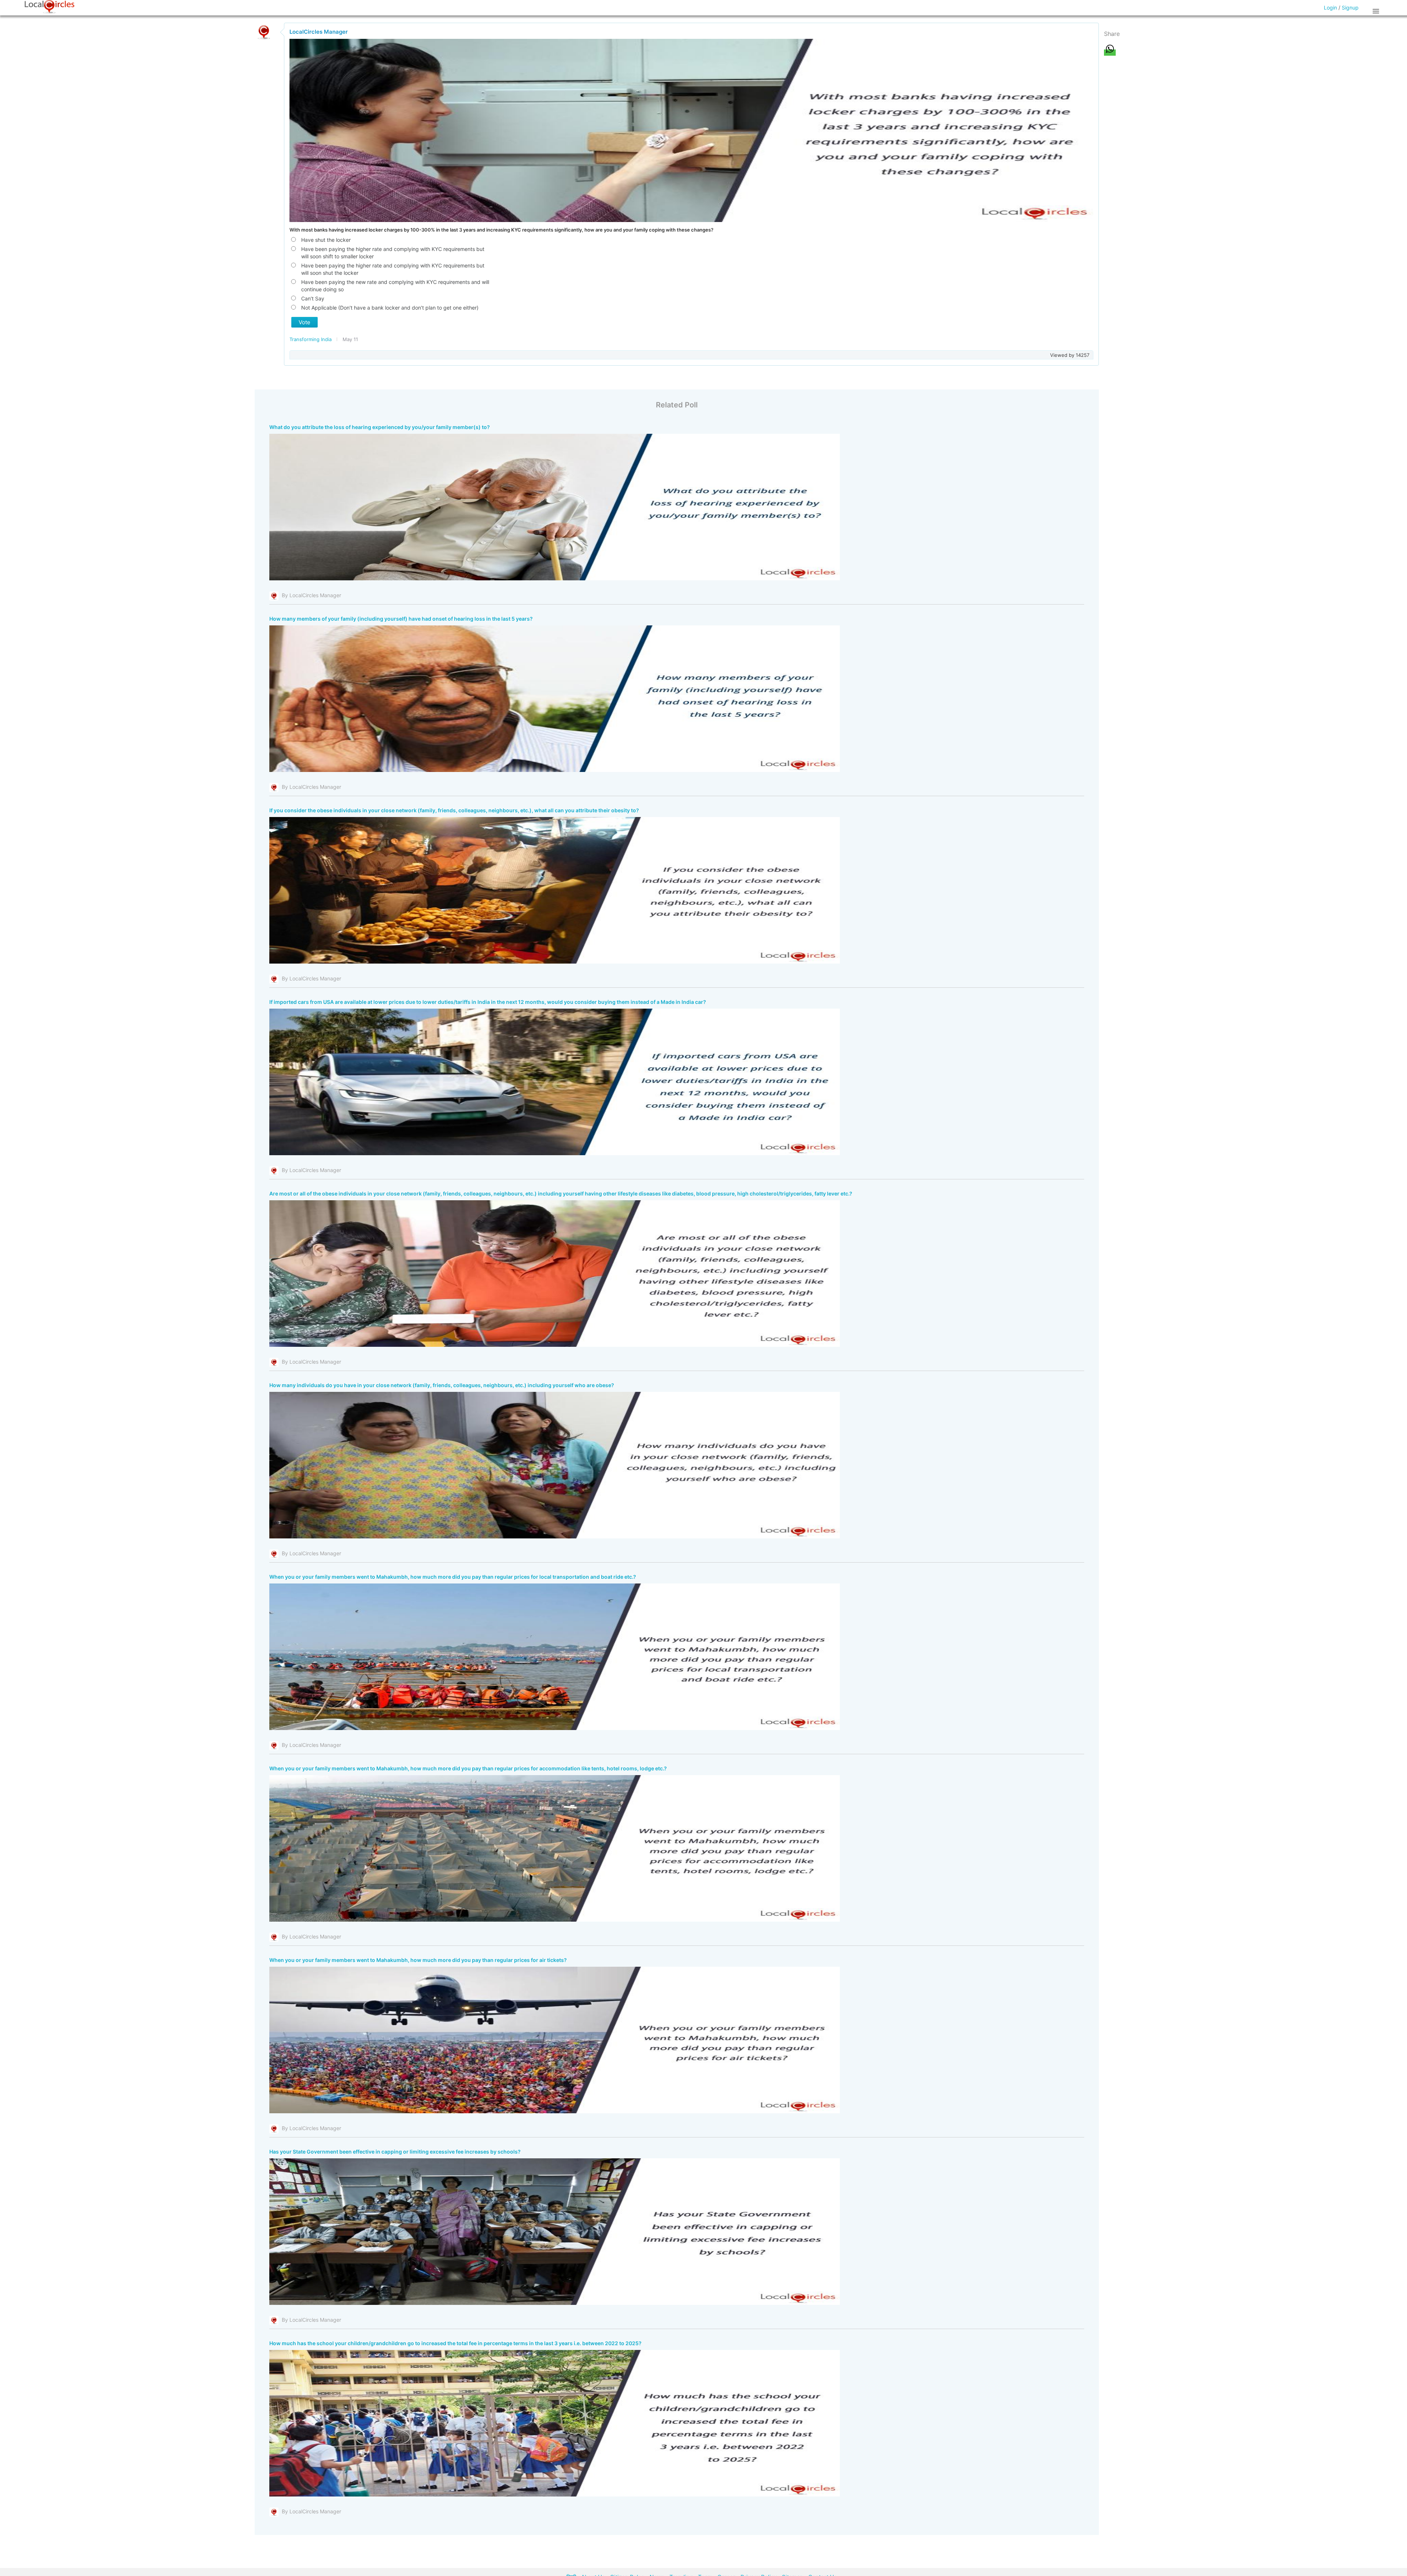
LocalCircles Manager (319, 32)
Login (1330, 8)
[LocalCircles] (49, 7)
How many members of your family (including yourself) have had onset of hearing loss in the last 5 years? (401, 619)
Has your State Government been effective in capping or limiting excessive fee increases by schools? (395, 2152)
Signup (1350, 8)
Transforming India (311, 339)
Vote (304, 322)
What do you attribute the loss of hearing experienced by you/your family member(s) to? (380, 427)
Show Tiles (1377, 11)
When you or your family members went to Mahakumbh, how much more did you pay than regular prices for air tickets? (418, 1960)
